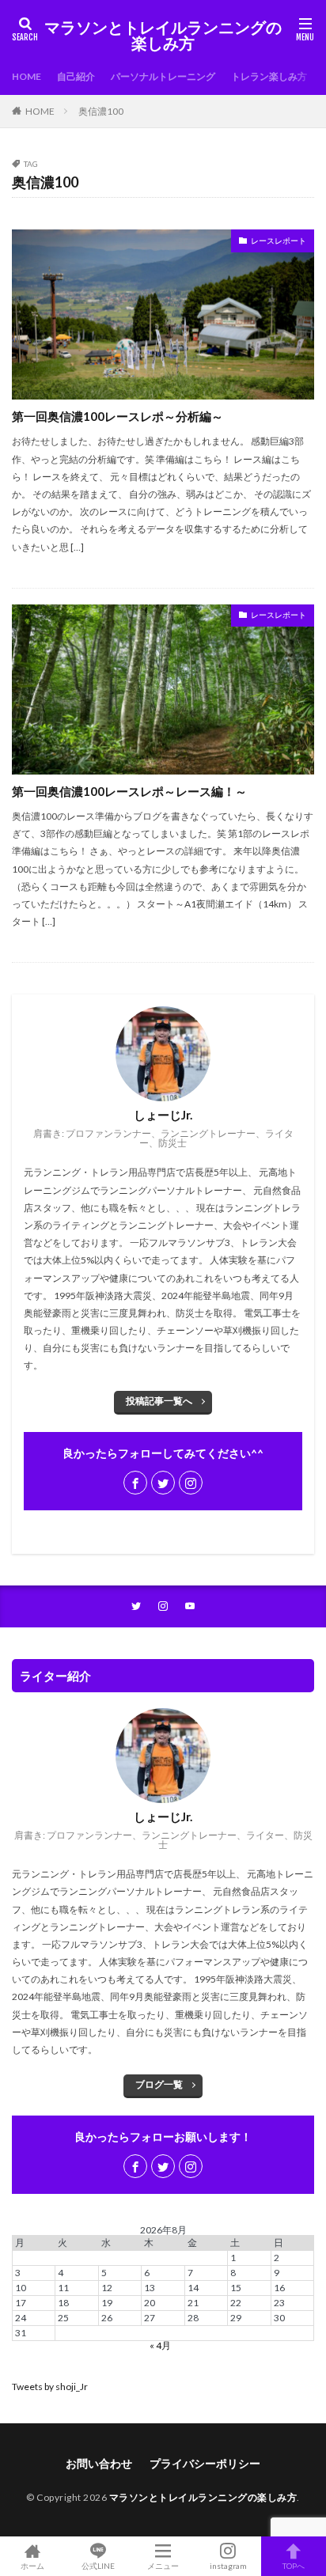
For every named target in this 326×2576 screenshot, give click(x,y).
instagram (228, 2565)
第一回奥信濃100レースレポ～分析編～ (118, 416)
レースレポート (279, 241)
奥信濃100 (101, 111)
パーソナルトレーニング (163, 76)
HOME (27, 76)
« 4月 (160, 2345)
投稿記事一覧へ (159, 1401)
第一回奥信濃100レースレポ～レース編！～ (129, 791)
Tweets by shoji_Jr (50, 2387)
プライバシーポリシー (205, 2463)
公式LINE (98, 2565)
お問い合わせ (99, 2463)
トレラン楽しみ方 (269, 76)
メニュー (163, 2565)
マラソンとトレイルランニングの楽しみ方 (163, 36)
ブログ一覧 (159, 2084)
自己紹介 (76, 76)
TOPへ (294, 2565)
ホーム (32, 2565)
